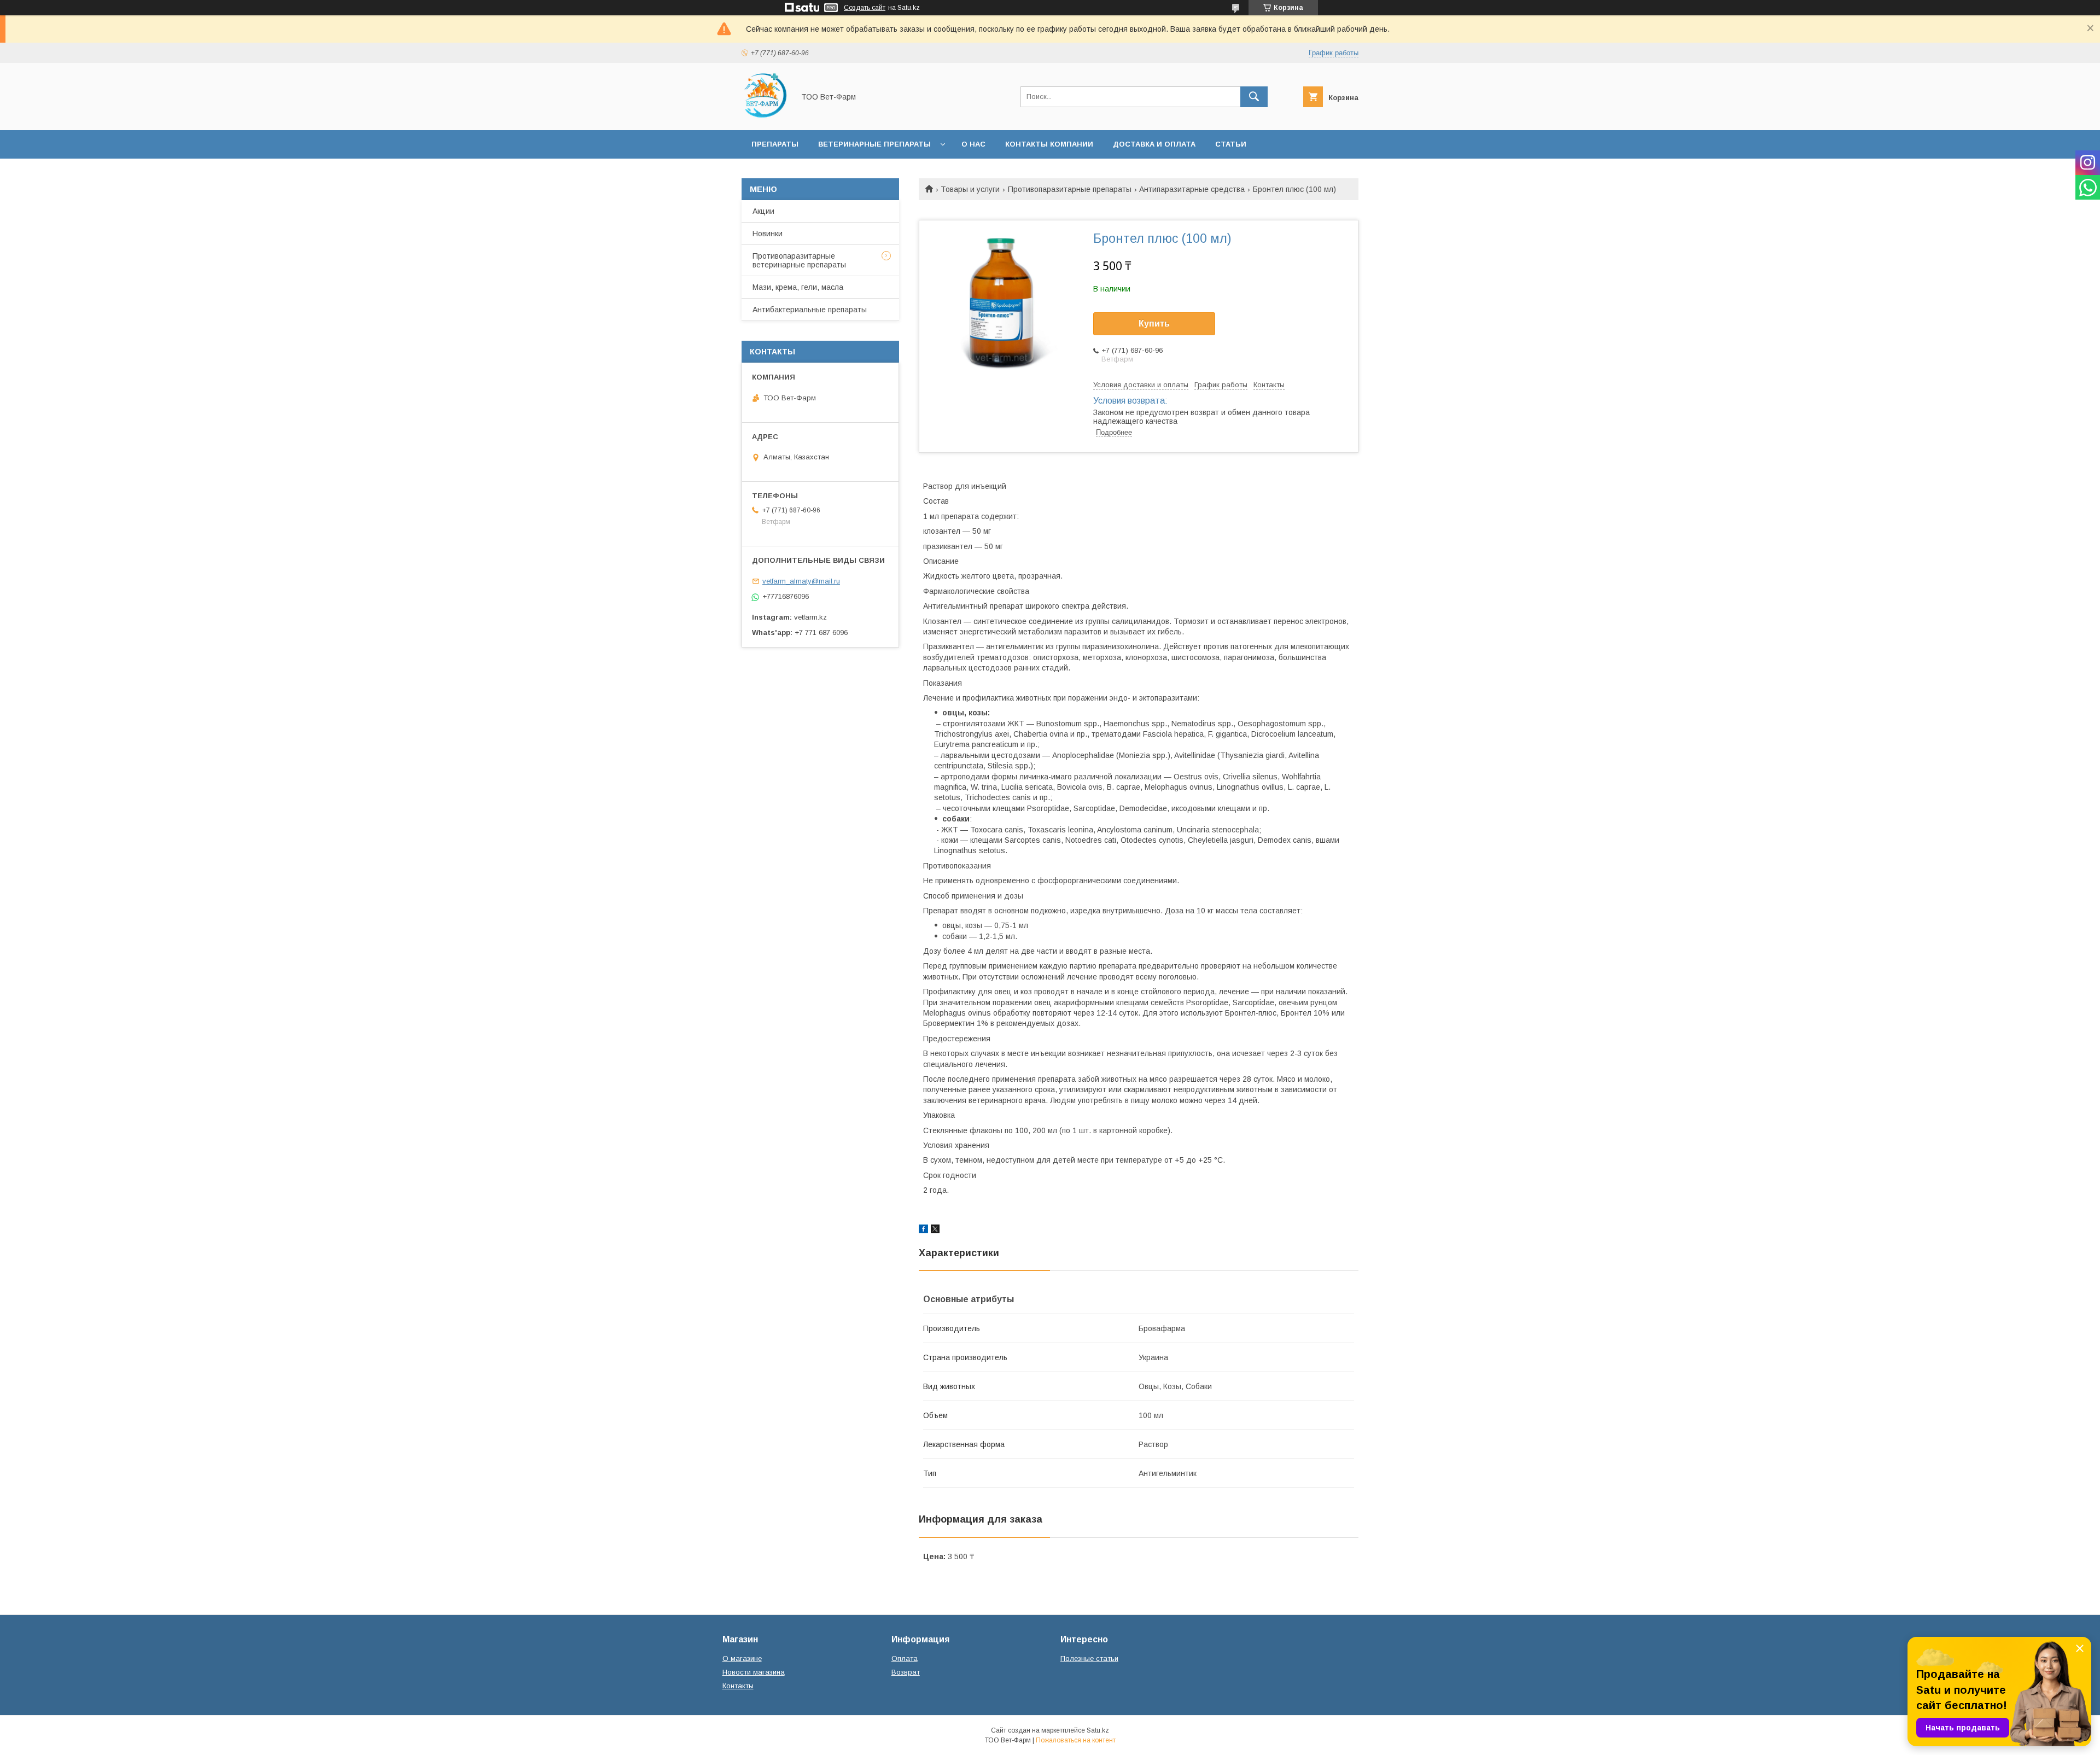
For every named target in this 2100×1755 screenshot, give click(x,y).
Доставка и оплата (1154, 144)
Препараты (775, 144)
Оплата (905, 1658)
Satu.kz (1098, 1730)
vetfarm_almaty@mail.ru (801, 581)
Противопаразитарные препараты (1070, 189)
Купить (1154, 323)
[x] (935, 1231)
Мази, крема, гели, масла (798, 287)
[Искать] (1254, 97)
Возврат (906, 1672)
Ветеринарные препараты (874, 144)
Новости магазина (754, 1672)
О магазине (742, 1658)
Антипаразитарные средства (1192, 189)
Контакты (738, 1686)
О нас (973, 144)
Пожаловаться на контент (1076, 1740)
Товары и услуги (970, 189)
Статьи (1231, 144)
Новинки (768, 234)
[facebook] (923, 1231)
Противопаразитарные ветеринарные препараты (799, 260)
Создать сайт (865, 8)
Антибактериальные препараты (810, 310)
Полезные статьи (1089, 1658)
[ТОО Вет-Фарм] (765, 116)
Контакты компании (1049, 144)
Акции (763, 211)
